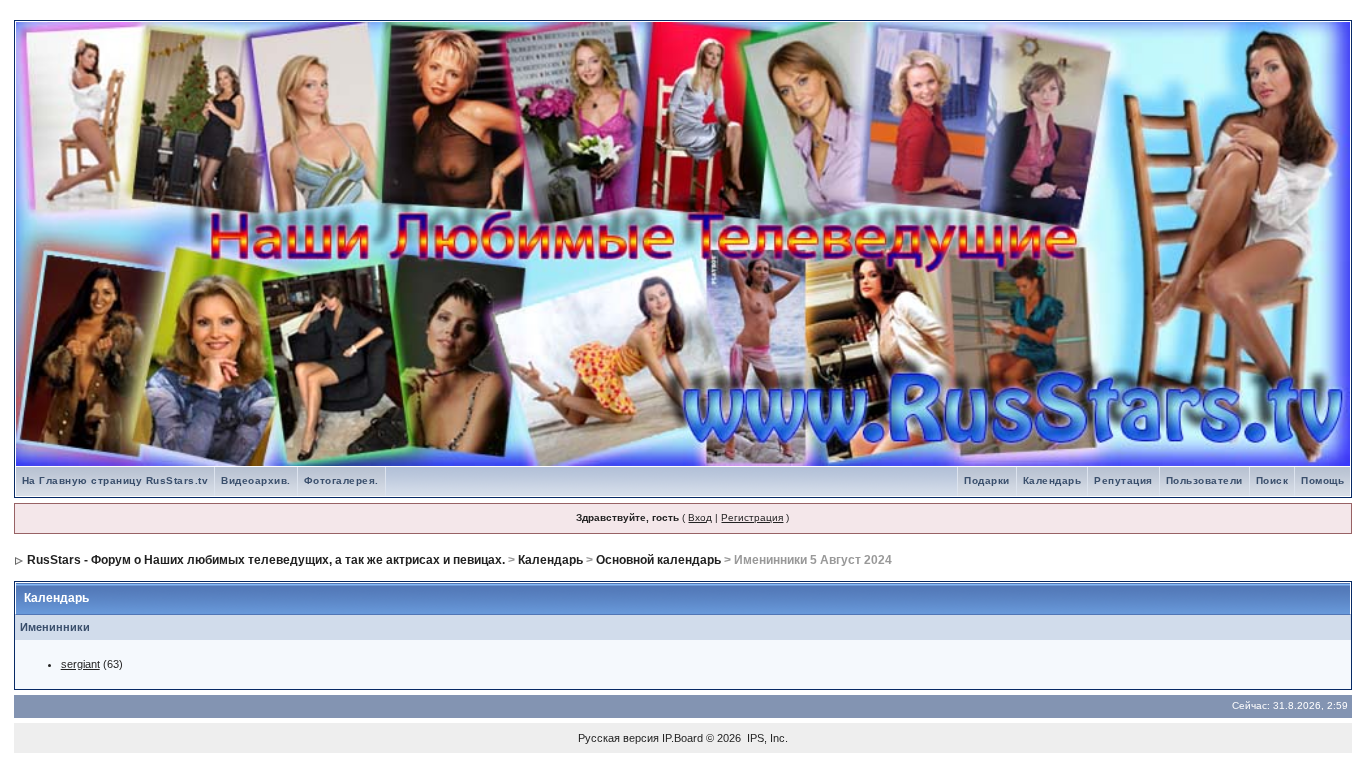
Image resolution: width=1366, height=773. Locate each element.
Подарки (987, 480)
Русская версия (618, 738)
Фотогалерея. (341, 480)
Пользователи (1204, 480)
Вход (700, 517)
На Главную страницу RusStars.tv (115, 480)
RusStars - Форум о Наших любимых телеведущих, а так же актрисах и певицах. (266, 560)
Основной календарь (658, 560)
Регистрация (752, 517)
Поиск (1272, 480)
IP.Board (682, 738)
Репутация (1123, 480)
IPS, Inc (766, 738)
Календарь (1052, 480)
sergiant (80, 664)
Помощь (1322, 480)
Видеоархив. (256, 480)
